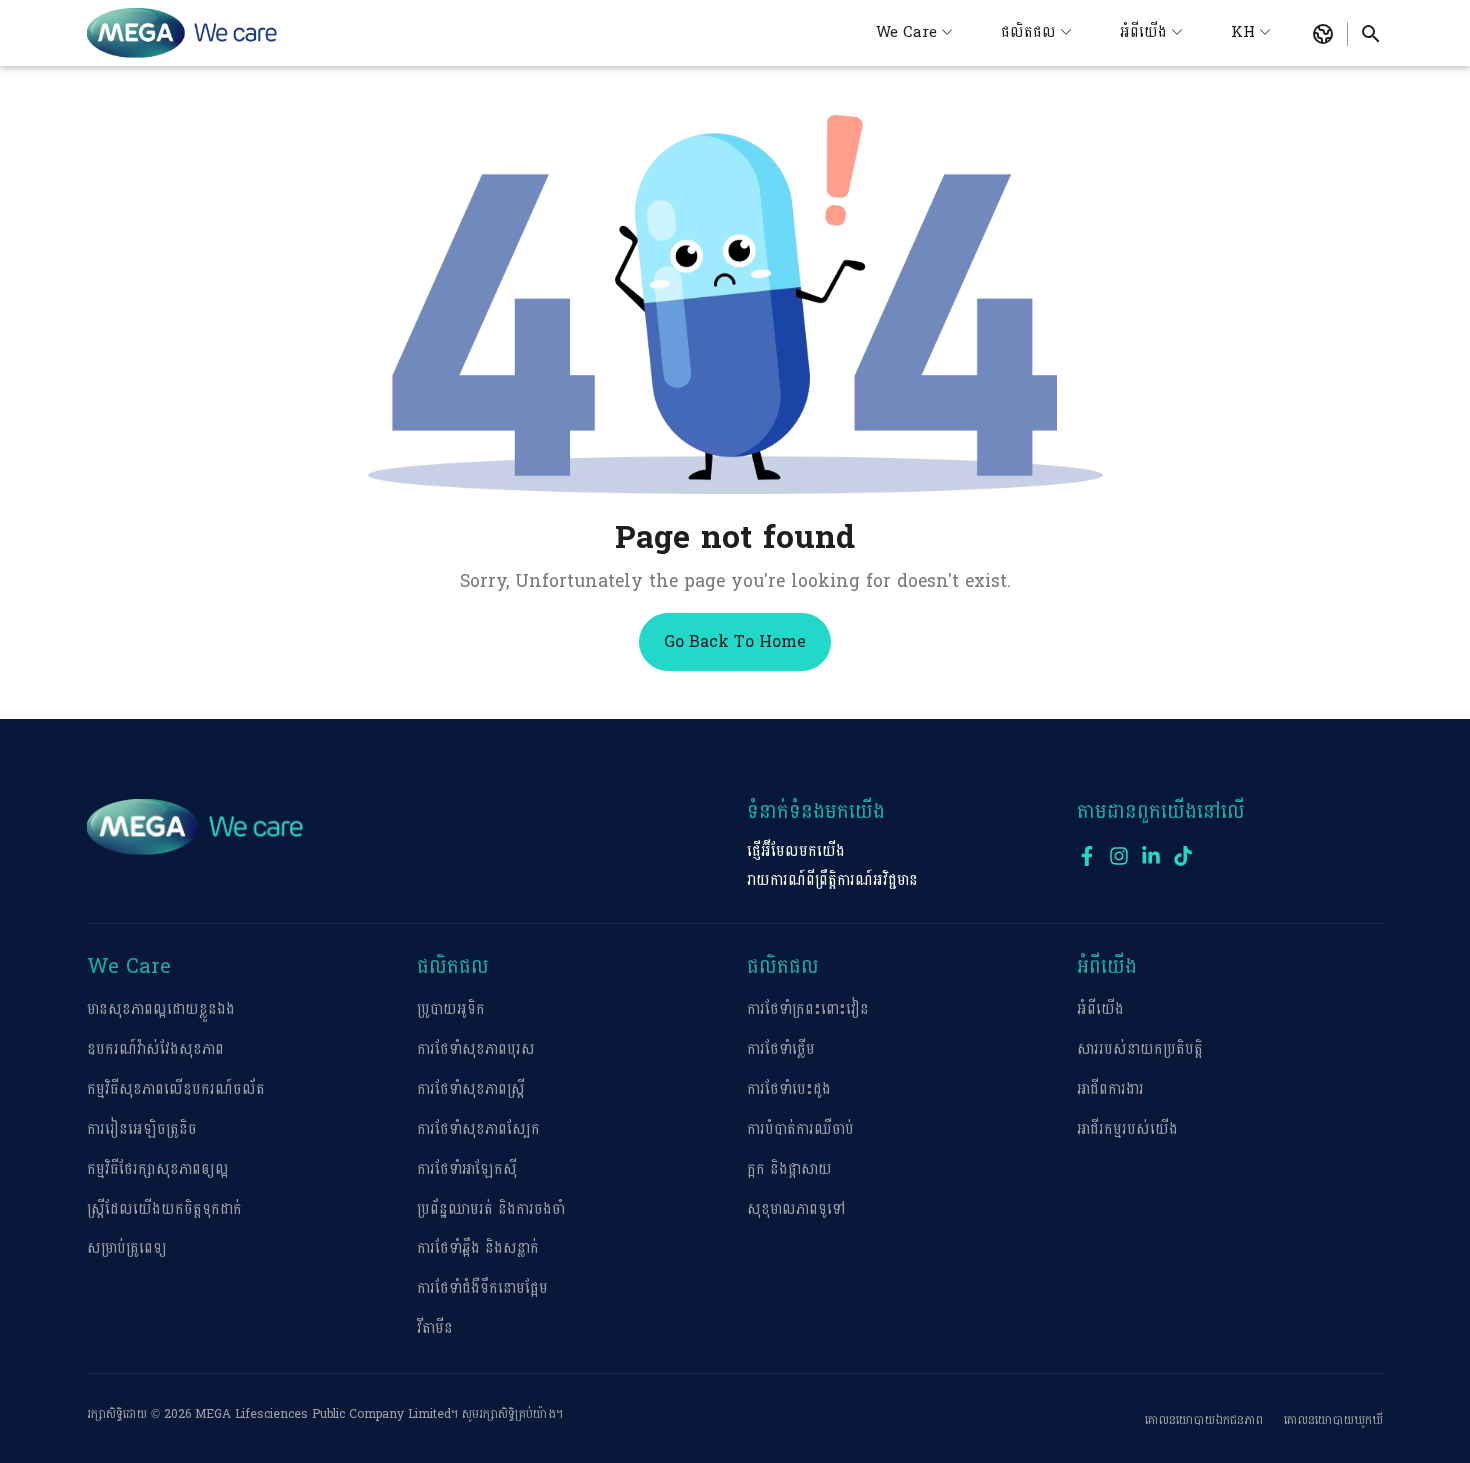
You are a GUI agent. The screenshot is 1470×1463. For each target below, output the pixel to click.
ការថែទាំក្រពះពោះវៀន (808, 1009)
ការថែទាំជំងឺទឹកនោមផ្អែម (482, 1288)
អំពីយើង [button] (1143, 32)
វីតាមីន (435, 1328)
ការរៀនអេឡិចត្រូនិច (142, 1129)
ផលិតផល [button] (1028, 32)
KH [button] (1243, 32)
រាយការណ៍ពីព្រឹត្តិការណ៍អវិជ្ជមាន (832, 880)
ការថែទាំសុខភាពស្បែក (478, 1129)
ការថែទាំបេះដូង (789, 1089)
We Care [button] (906, 32)
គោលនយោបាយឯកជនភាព (1204, 1420)
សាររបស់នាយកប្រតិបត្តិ (1140, 1049)
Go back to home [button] (735, 641)
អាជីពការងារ (1110, 1089)
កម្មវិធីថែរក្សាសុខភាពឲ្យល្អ (158, 1169)
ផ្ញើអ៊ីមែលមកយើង (796, 851)
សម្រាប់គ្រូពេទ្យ (127, 1248)
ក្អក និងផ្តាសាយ (789, 1169)
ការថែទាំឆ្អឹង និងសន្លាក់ (478, 1248)
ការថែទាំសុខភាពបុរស (476, 1049)
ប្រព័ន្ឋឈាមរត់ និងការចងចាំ (491, 1209)
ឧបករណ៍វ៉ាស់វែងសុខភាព (155, 1049)
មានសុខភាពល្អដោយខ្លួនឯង (161, 1009)
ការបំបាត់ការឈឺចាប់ (800, 1129)
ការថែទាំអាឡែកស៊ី (467, 1169)
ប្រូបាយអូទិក (451, 1009)
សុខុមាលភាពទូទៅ (796, 1209)
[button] (1323, 34)
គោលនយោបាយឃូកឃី (1333, 1420)
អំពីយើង (1100, 1009)
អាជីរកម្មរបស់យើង (1127, 1129)
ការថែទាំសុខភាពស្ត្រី (471, 1089)
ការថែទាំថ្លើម (781, 1049)
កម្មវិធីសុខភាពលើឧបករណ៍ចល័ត (176, 1089)
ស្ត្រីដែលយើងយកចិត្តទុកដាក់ (164, 1209)
